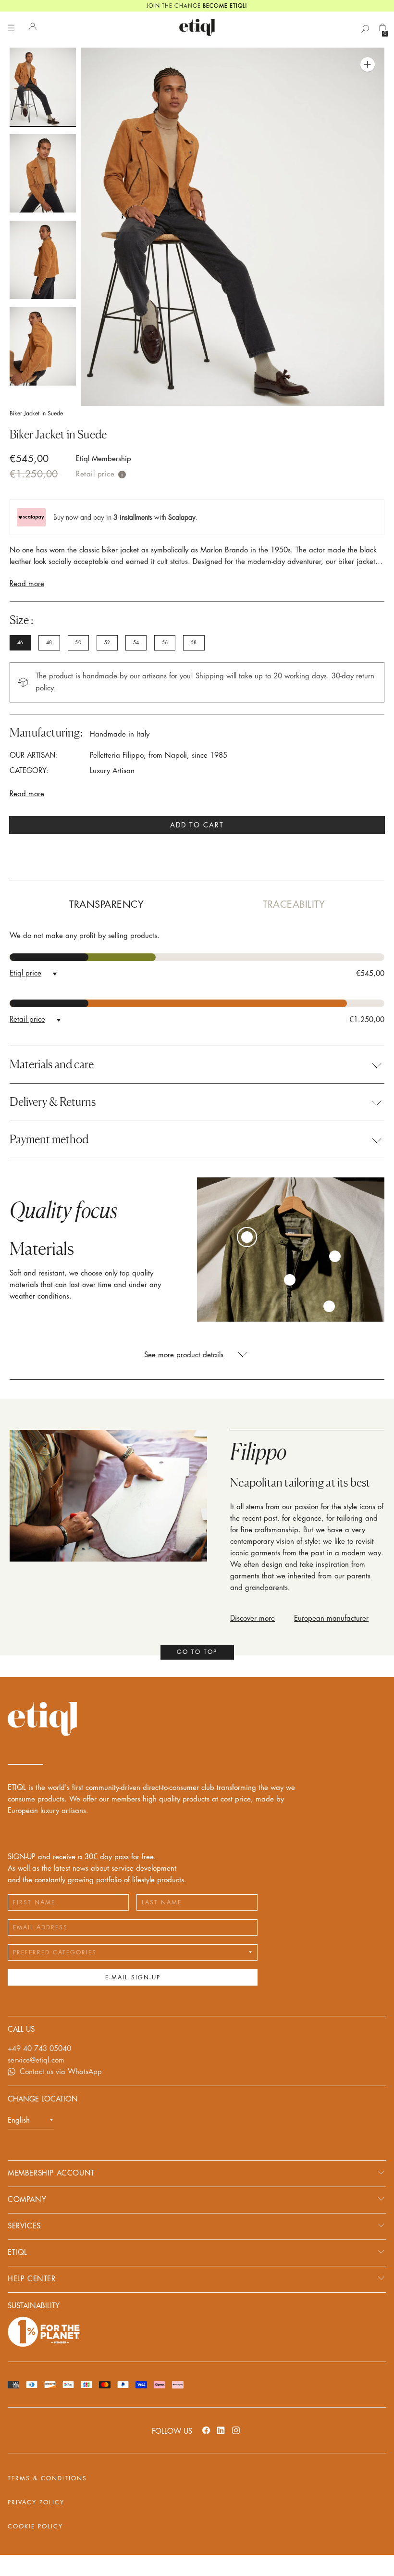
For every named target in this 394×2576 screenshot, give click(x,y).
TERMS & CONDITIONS (47, 2478)
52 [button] (107, 643)
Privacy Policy (36, 2502)
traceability (294, 905)
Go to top (197, 1652)
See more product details (184, 1355)
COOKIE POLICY (35, 2526)
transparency (106, 905)
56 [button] (165, 643)
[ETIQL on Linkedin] (221, 2430)
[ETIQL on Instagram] (236, 2430)
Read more (27, 584)
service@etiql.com (36, 2060)
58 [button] (194, 643)
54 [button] (136, 643)
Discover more (252, 1619)
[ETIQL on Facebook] (206, 2430)
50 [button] (78, 643)
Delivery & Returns (53, 1102)
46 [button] (20, 643)
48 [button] (49, 643)
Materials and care (52, 1064)
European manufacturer (331, 1619)
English (19, 2120)
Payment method (49, 1139)
